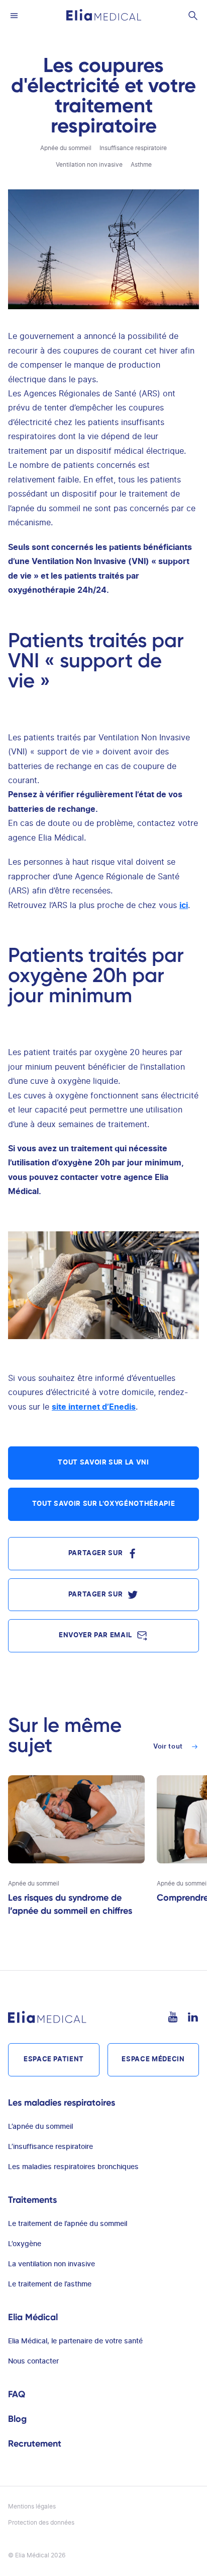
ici (184, 906)
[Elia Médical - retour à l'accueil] (104, 15)
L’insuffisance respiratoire (50, 2147)
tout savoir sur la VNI (103, 1463)
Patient (54, 2060)
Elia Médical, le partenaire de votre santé (75, 2341)
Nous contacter (33, 2361)
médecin (153, 2060)
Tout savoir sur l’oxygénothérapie (103, 1504)
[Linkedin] (193, 2017)
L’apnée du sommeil (40, 2127)
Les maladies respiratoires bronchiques (73, 2167)
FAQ (17, 2394)
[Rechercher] (193, 15)
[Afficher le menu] (14, 15)
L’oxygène (25, 2244)
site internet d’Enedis (94, 1407)
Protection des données (41, 2523)
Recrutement (35, 2444)
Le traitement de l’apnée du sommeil (68, 2224)
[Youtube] (173, 2017)
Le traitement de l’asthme (50, 2284)
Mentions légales (32, 2507)
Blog (17, 2419)
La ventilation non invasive (51, 2264)
